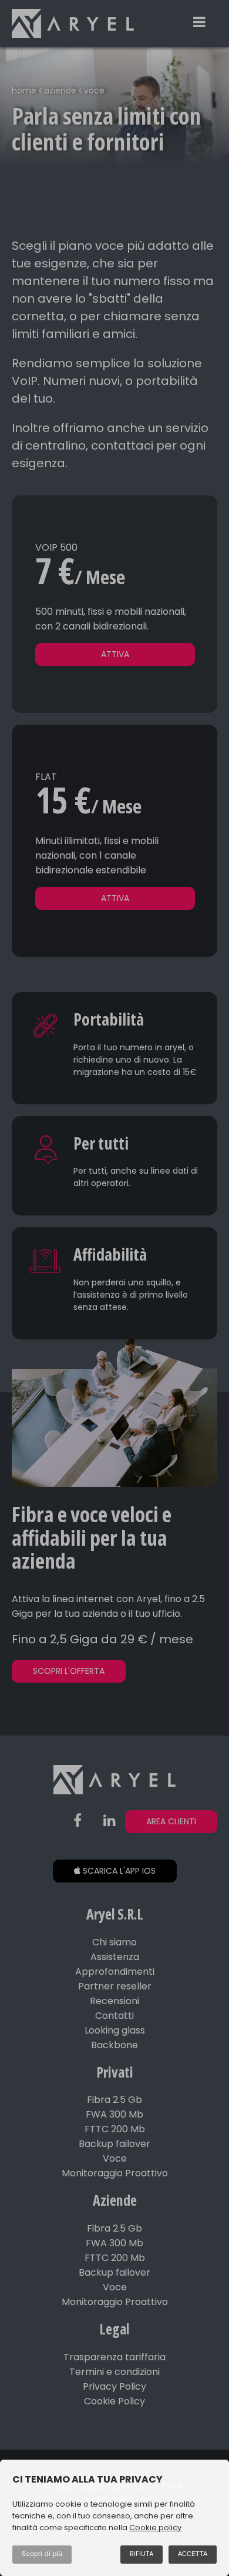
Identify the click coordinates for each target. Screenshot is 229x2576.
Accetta (193, 2554)
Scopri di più (42, 2554)
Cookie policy (155, 2528)
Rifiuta (142, 2554)
